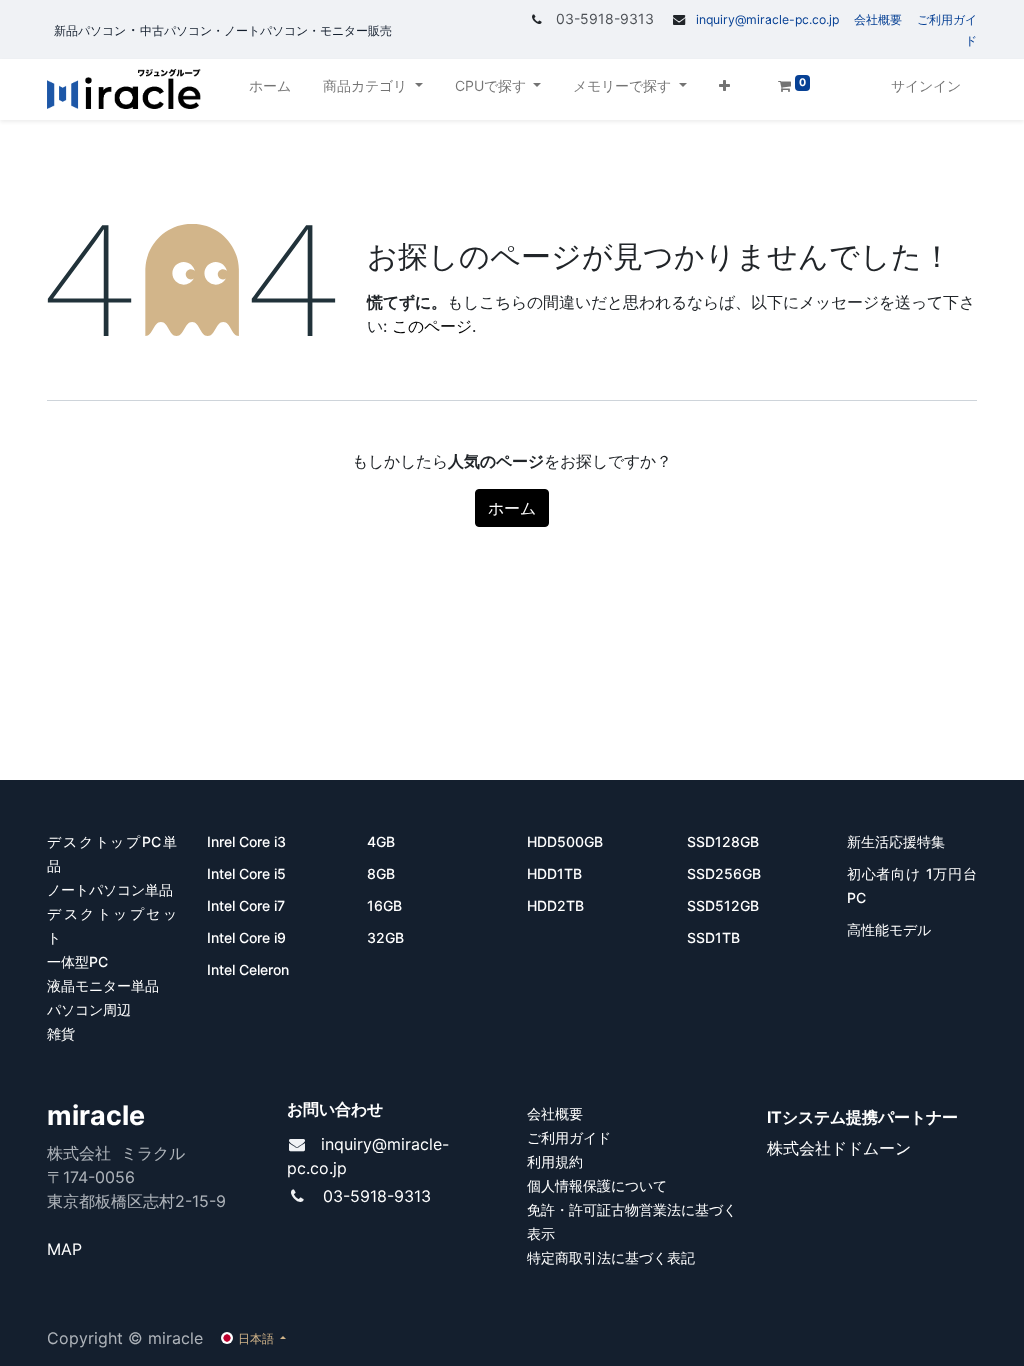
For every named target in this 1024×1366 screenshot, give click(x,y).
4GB (383, 841)
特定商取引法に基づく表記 (611, 1257)
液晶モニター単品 (103, 985)
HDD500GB (567, 841)
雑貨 (61, 1033)
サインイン (926, 85)
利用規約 (555, 1161)
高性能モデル (889, 929)
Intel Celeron (248, 969)
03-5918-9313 (377, 1196)
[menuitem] (270, 89)
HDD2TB (555, 905)
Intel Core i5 (246, 873)
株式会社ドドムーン (839, 1148)
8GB (381, 873)
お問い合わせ (335, 1109)
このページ (432, 326)
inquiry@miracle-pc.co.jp (767, 19)
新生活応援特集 (898, 841)
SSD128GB (725, 841)
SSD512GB (723, 905)
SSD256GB (724, 873)
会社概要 (878, 19)
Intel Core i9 (246, 937)
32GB (385, 937)
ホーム (512, 508)
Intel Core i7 (246, 905)
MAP (64, 1249)
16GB (384, 905)
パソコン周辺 (89, 1009)
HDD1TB (554, 873)
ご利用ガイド (569, 1137)
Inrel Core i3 (248, 841)
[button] (724, 89)
